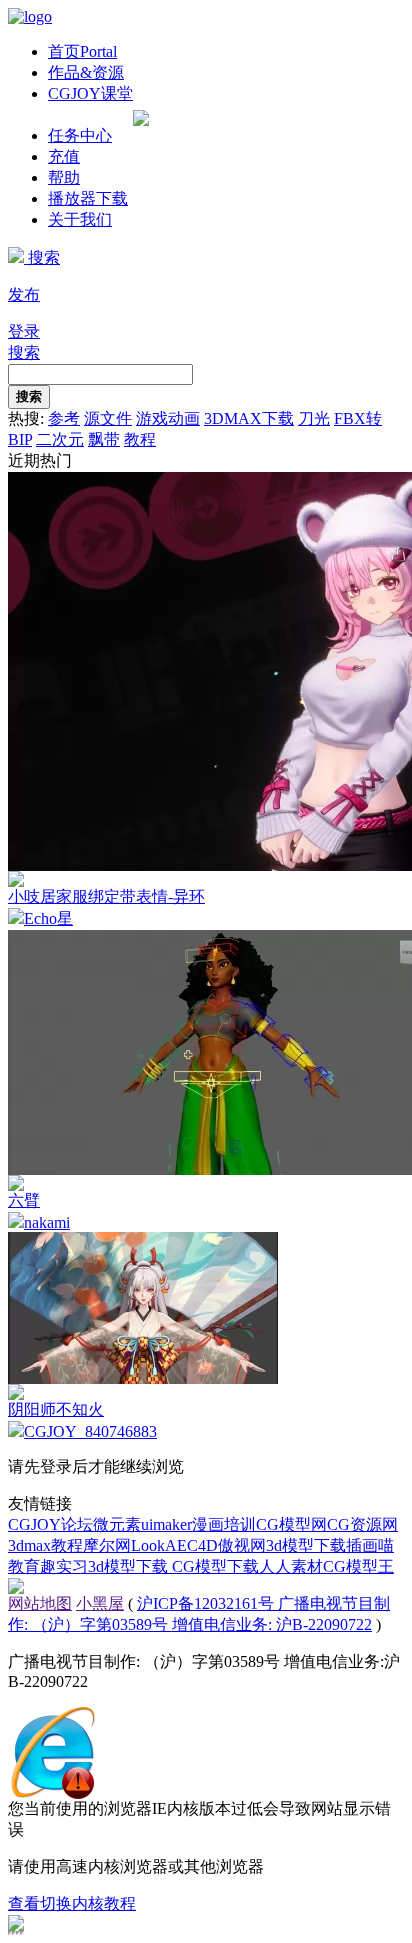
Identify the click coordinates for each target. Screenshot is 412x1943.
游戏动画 (168, 418)
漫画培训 (224, 1524)
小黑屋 (100, 1603)
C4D (202, 1545)
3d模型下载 (306, 1545)
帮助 (64, 177)
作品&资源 (86, 72)
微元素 (117, 1524)
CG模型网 (291, 1524)
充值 (64, 156)
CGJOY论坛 (50, 1524)
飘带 (104, 439)
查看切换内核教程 (72, 1903)
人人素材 (291, 1566)
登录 (24, 331)
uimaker (166, 1524)
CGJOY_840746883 (90, 1431)
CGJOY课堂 (90, 93)
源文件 (108, 418)
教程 (140, 439)
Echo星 (48, 918)
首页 (82, 51)
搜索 (42, 257)
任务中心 (80, 135)
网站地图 (40, 1603)
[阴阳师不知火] (143, 1378)
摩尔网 (107, 1545)
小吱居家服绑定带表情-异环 (106, 896)
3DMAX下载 (249, 418)
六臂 (24, 1200)
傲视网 (242, 1545)
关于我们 (80, 219)
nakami (47, 1222)
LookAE (159, 1545)
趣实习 (64, 1566)
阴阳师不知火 (56, 1409)
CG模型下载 (215, 1566)
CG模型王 (358, 1566)
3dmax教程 (45, 1545)
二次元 (60, 439)
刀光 (314, 418)
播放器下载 (88, 198)
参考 (64, 418)
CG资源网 (362, 1524)
